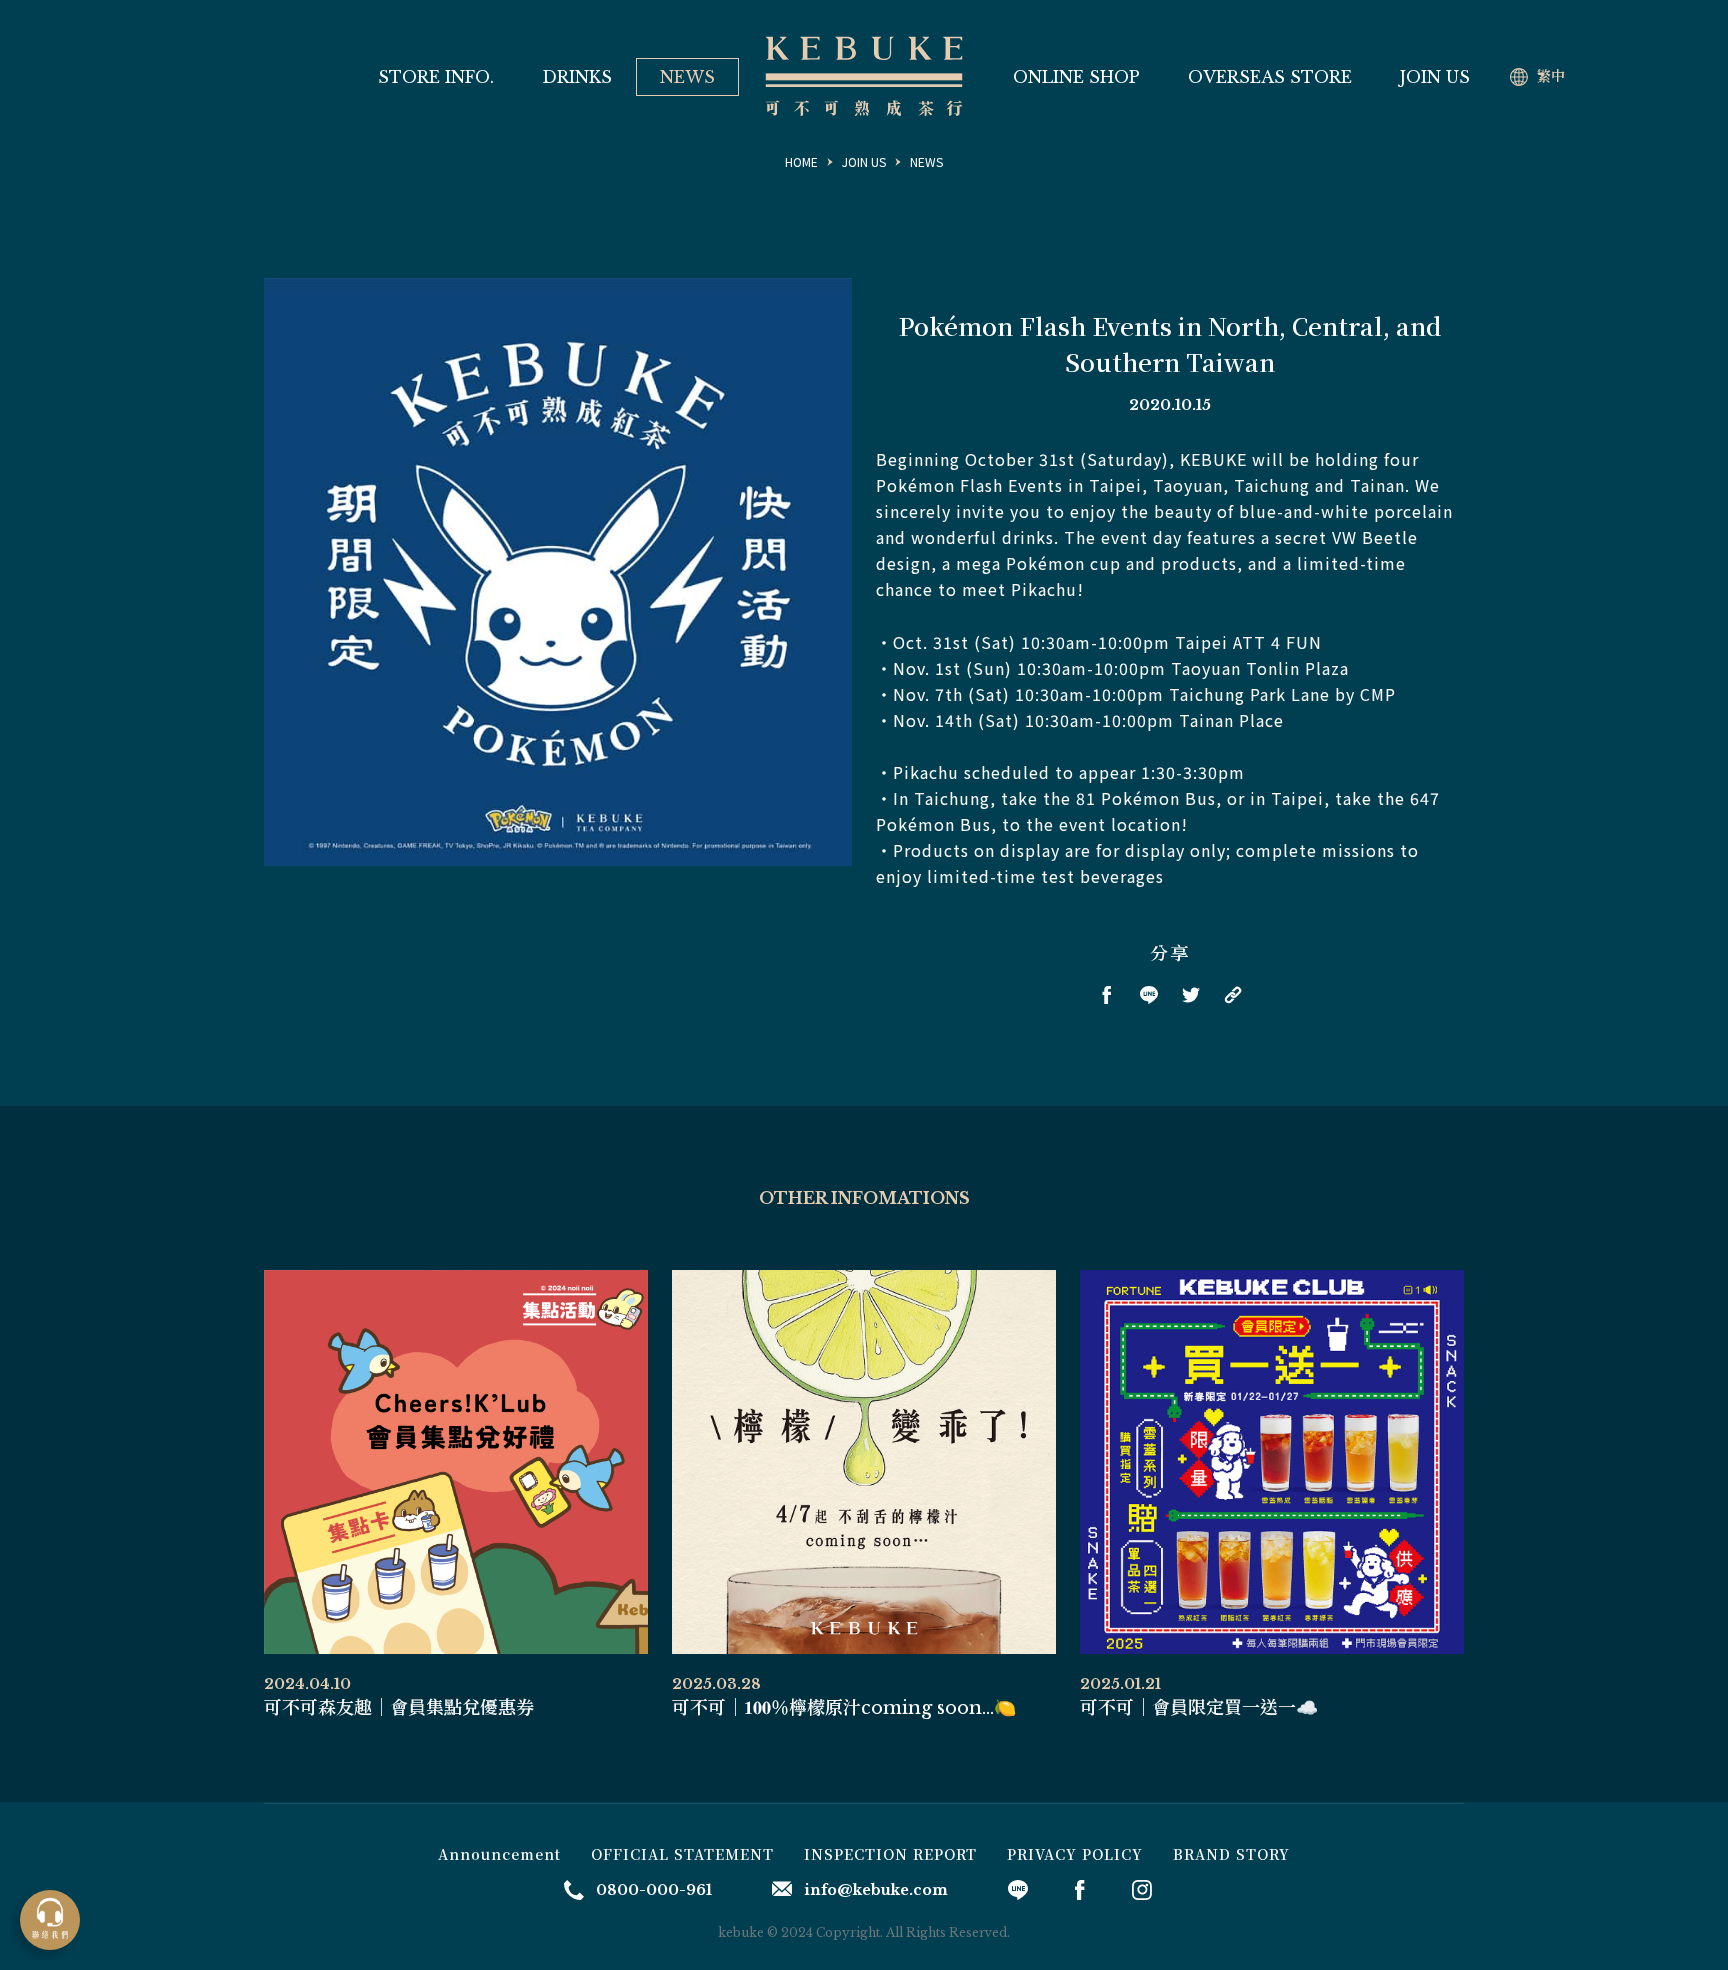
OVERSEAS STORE (1270, 77)
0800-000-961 (654, 1890)
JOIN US (1435, 77)
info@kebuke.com (876, 1890)
